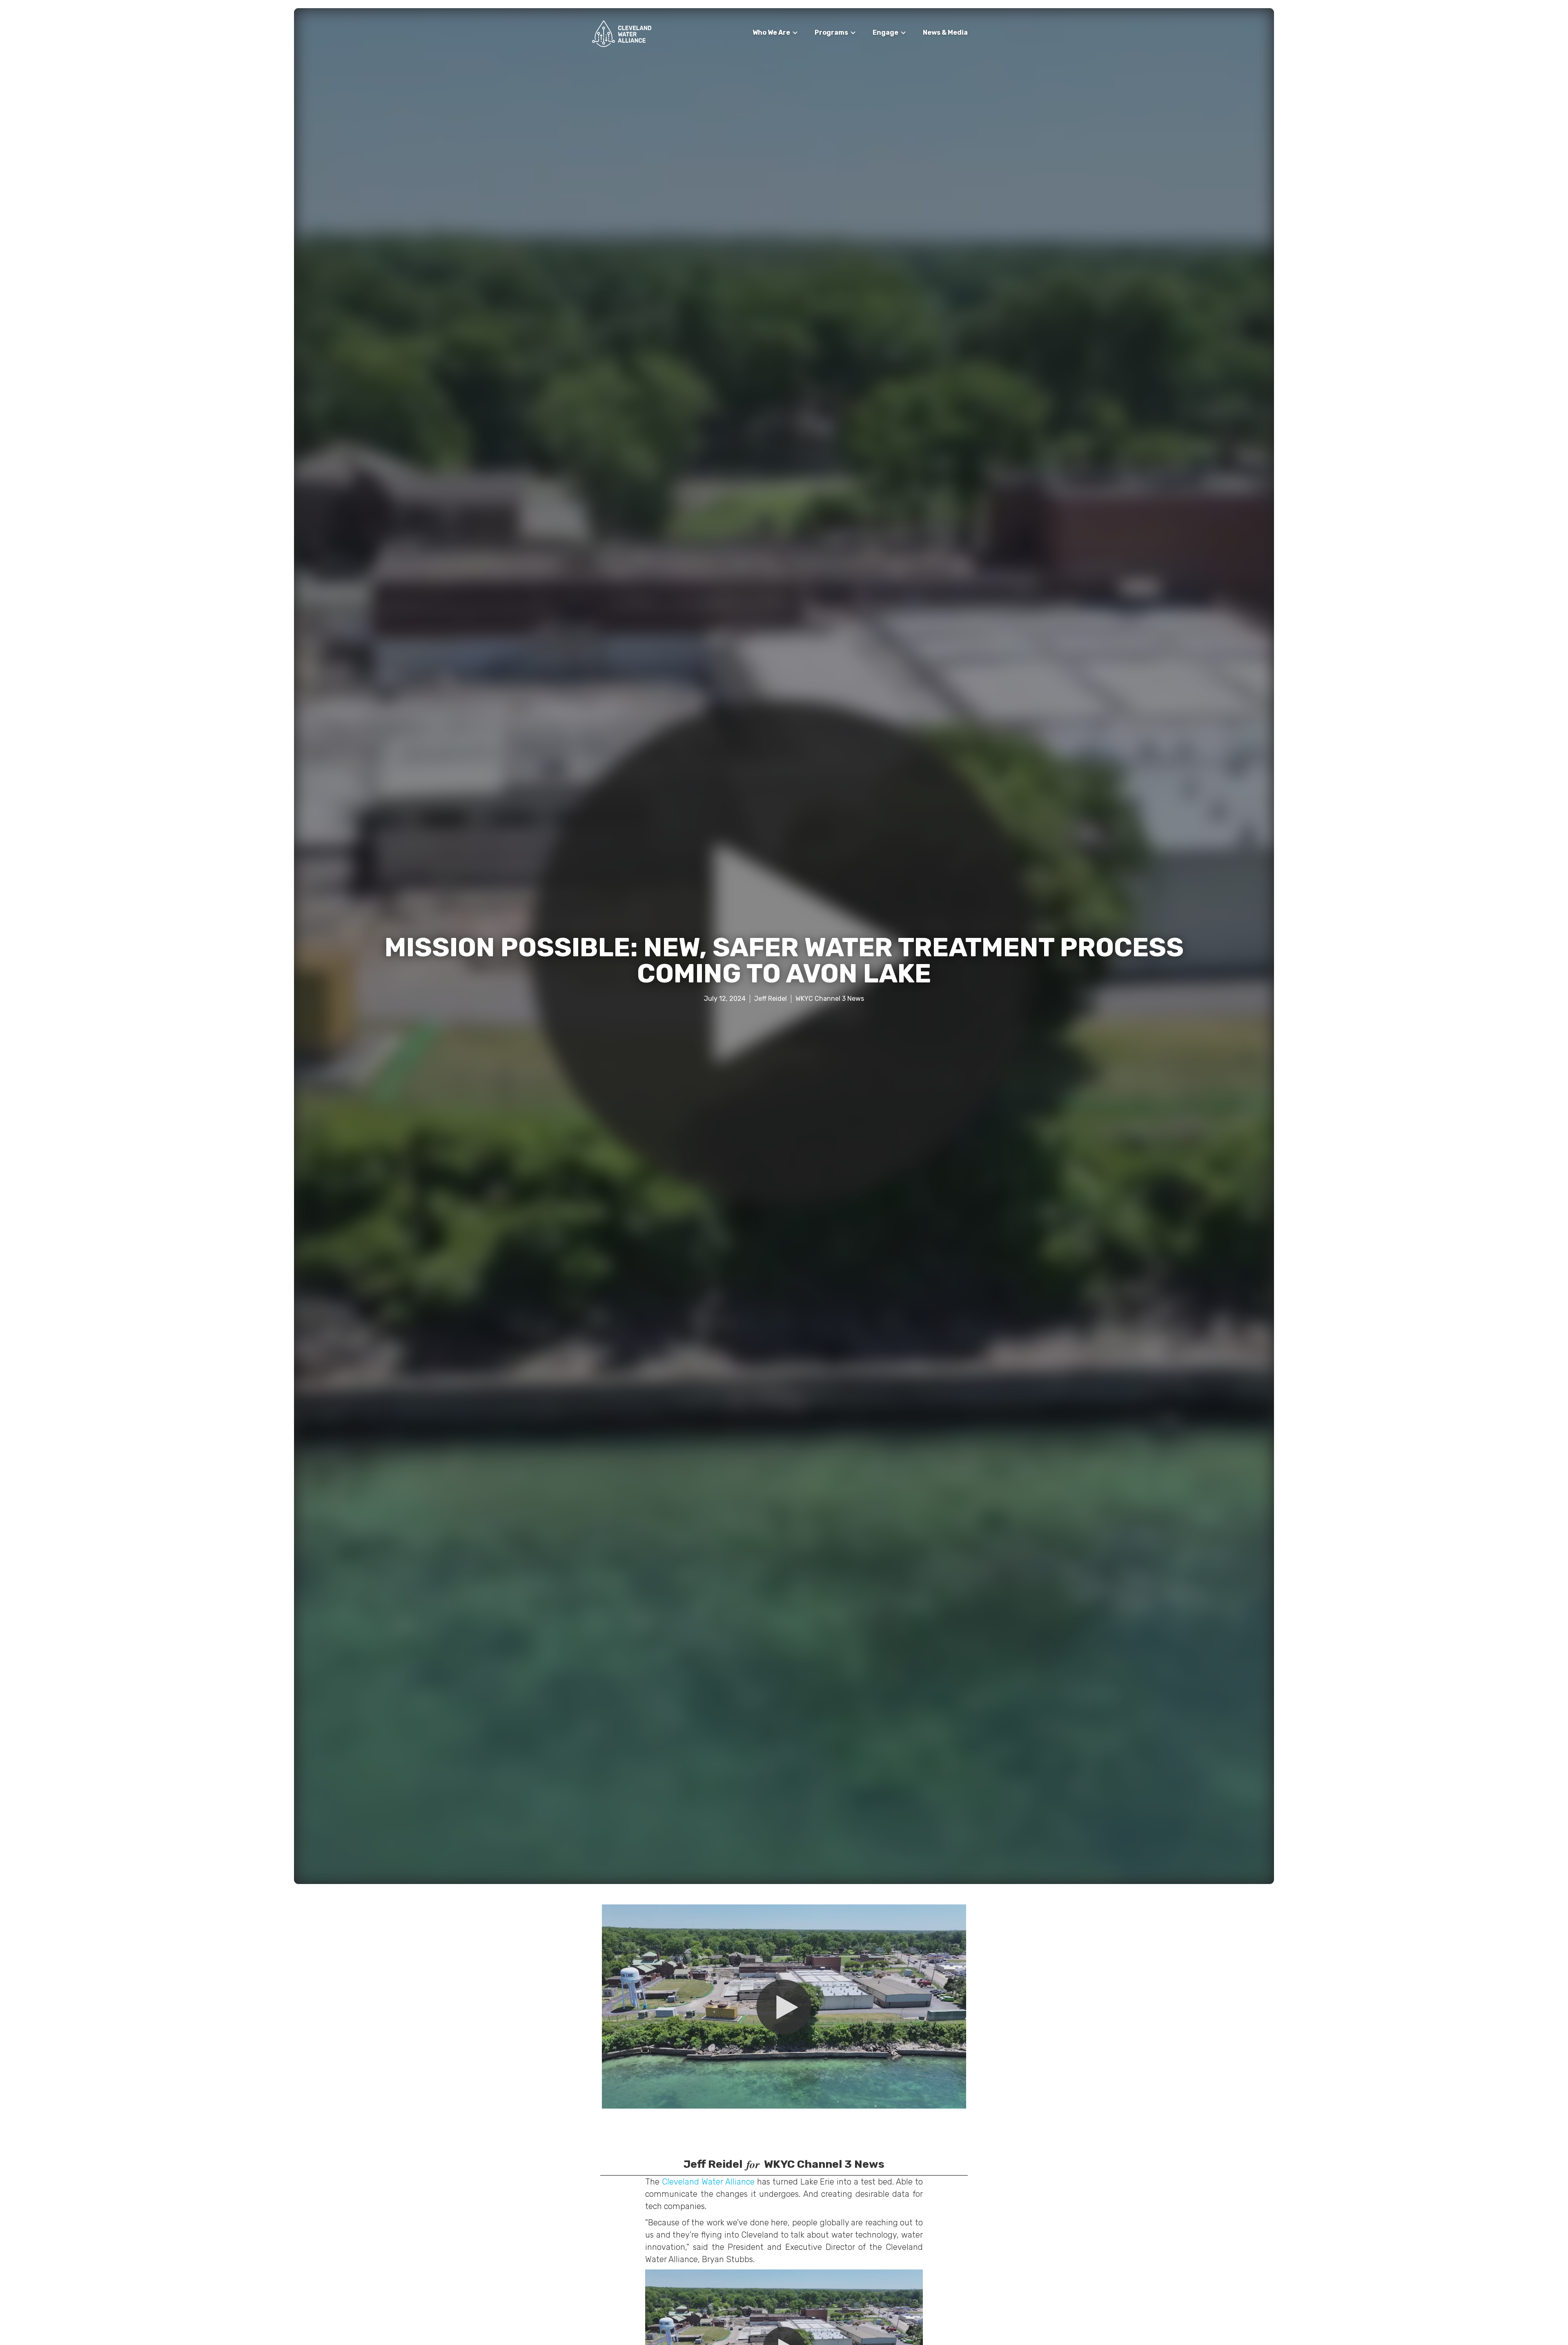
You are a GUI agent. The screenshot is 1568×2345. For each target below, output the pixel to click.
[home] (622, 34)
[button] (775, 33)
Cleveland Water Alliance (709, 2182)
